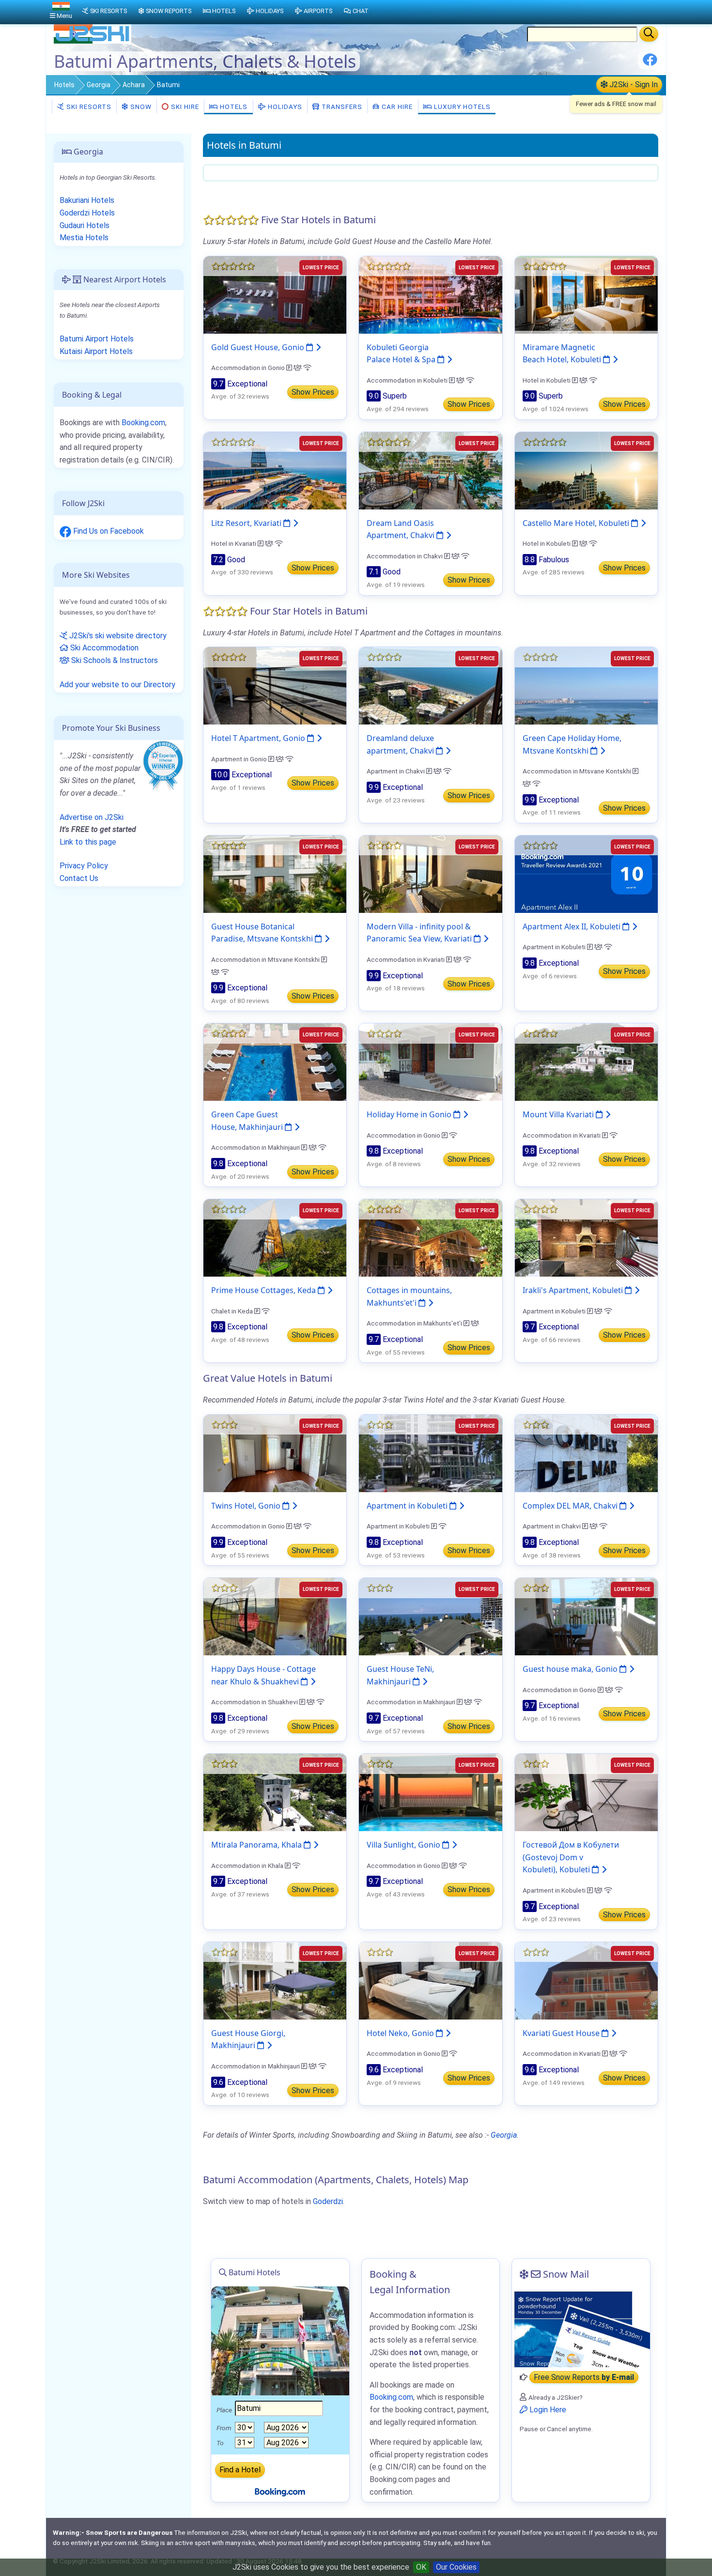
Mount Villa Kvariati (559, 1114)
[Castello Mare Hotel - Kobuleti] (586, 470)
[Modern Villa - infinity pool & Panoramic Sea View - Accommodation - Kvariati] (430, 873)
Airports (318, 11)
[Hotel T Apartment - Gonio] (275, 685)
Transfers (341, 107)
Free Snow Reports (584, 2377)
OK (421, 2567)
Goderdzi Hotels (87, 213)
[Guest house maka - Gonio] (586, 1616)
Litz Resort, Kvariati (247, 523)
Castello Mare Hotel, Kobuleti (577, 523)
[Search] (649, 34)
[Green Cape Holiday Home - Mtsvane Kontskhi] (586, 685)
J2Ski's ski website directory (117, 636)
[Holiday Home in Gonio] (430, 1062)
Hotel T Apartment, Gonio (259, 738)
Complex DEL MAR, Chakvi (571, 1506)
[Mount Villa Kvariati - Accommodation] (586, 1062)
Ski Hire (185, 107)
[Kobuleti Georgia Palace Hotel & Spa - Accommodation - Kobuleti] (430, 294)
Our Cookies (456, 2567)
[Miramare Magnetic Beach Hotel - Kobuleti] (586, 294)
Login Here (547, 2410)
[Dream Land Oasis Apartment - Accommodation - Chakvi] (430, 470)
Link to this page (88, 842)
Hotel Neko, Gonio (401, 2033)
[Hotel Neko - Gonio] (430, 1980)
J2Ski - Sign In (633, 85)
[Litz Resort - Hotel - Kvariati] (275, 470)
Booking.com (143, 423)
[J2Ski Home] (93, 41)
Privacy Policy (84, 866)
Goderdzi (328, 2201)
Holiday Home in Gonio (410, 1114)
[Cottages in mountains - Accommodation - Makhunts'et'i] (430, 1238)
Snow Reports (169, 11)
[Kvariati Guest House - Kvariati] (586, 1980)
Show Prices (313, 392)
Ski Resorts (88, 107)
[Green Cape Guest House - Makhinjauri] (275, 1062)
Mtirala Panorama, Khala (257, 1845)
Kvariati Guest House (562, 2033)
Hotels (64, 85)
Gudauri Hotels (85, 225)
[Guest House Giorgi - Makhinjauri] (275, 1980)
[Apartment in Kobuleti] (430, 1453)
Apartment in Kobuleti (408, 1506)
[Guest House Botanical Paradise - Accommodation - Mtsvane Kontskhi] (275, 873)
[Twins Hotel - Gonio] (275, 1453)
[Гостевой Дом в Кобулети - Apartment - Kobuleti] (586, 1792)
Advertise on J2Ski (92, 817)
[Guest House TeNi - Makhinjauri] (430, 1616)
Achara (134, 85)
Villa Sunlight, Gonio (404, 1845)
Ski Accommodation (103, 648)
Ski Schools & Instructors (114, 660)
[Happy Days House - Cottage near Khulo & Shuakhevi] (275, 1616)
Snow (140, 107)
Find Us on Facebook (108, 531)
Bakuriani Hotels (87, 200)
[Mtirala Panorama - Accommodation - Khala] (275, 1792)
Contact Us (79, 878)
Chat (361, 11)
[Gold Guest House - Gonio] (275, 294)
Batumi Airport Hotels (97, 339)
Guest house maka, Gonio (571, 1669)
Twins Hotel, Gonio (247, 1506)
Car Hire (396, 107)
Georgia (99, 85)
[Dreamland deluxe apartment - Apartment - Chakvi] (430, 685)
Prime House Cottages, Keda (264, 1290)
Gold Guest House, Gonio (259, 347)
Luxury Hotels (461, 107)
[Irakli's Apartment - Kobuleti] (586, 1238)
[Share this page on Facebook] (650, 63)
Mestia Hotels (84, 238)
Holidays (284, 107)
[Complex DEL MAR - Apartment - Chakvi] (586, 1453)
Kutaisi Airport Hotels (96, 351)
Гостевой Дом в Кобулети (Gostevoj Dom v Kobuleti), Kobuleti (571, 1857)
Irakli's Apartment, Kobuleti (574, 1290)
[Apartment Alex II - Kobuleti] (586, 873)
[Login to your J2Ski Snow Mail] (581, 2329)
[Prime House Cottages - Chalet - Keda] (275, 1238)
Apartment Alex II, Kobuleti (573, 926)
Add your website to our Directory (117, 685)
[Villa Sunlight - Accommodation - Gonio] (430, 1792)
